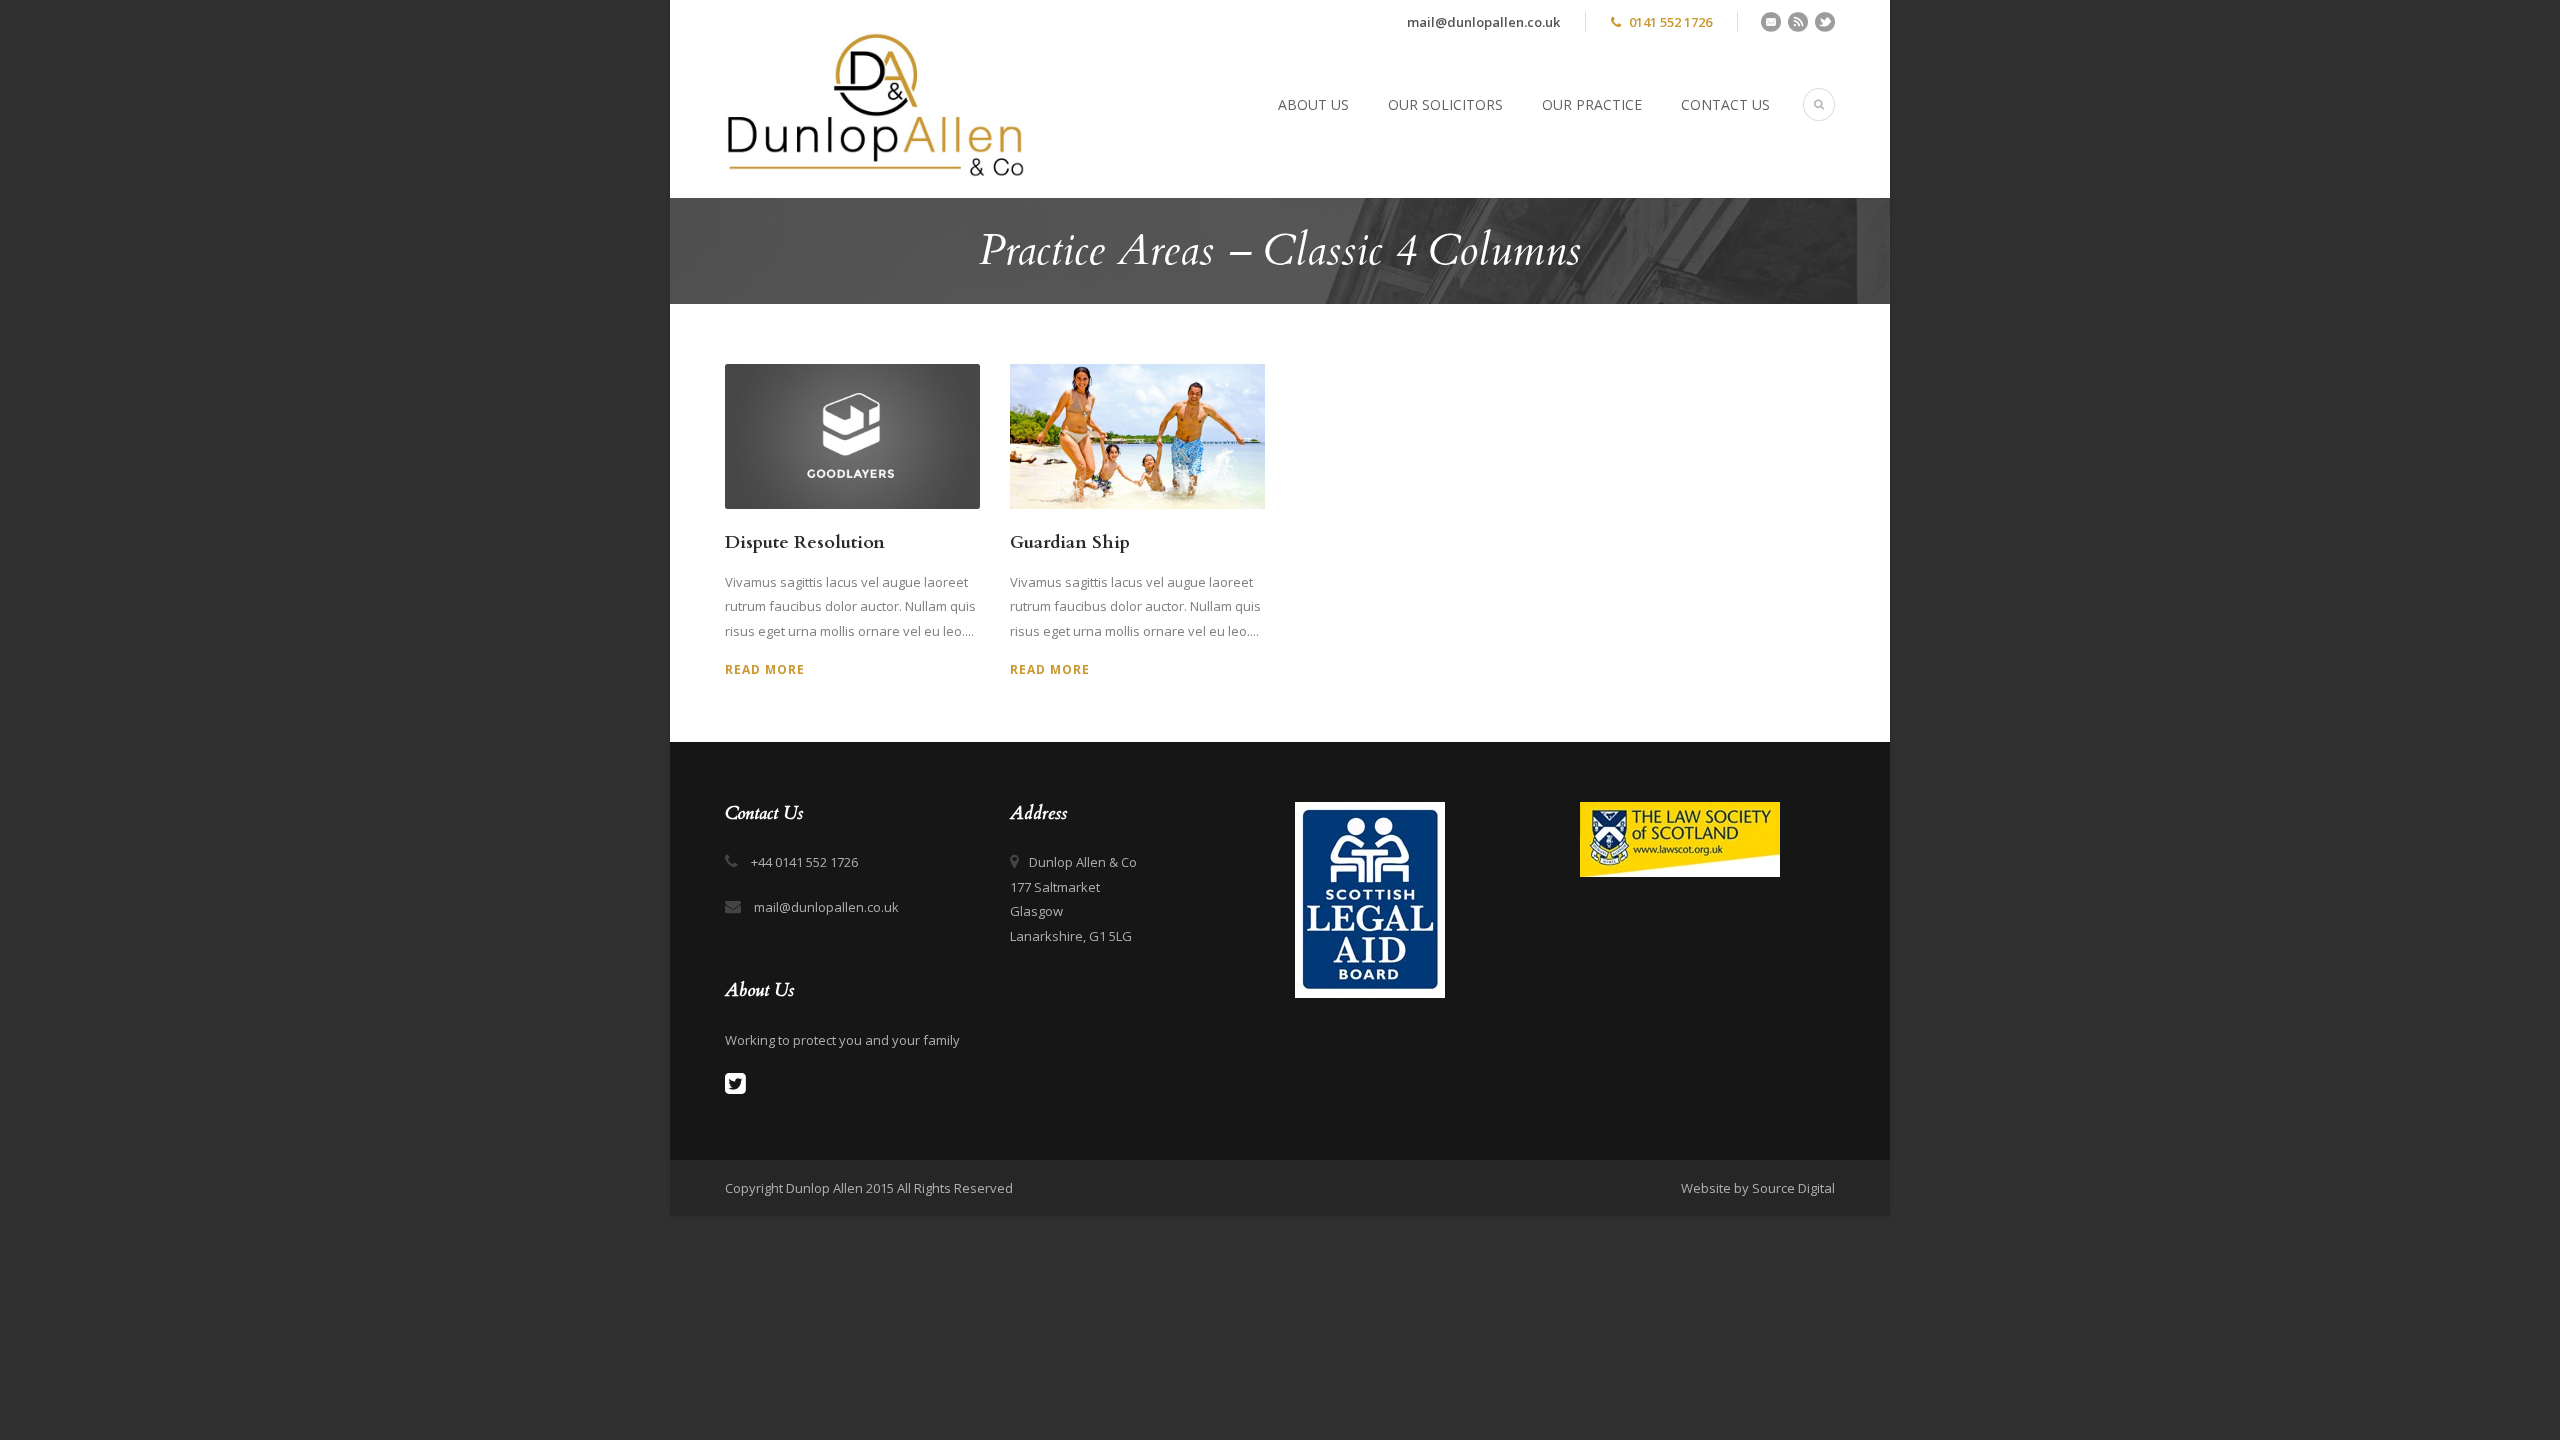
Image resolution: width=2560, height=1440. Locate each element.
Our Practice (1592, 104)
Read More (765, 669)
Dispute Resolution (805, 542)
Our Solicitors (1445, 104)
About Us (1313, 104)
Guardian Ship (1070, 542)
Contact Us (1725, 104)
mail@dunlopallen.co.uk (1483, 22)
